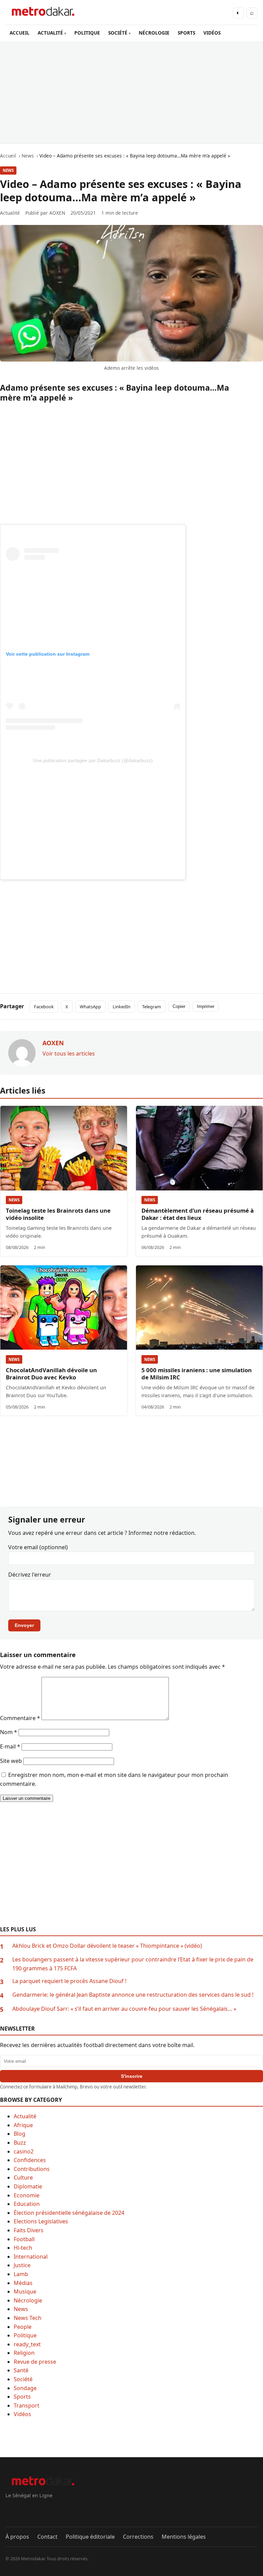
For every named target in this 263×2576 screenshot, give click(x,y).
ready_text (27, 2344)
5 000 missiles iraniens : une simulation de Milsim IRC (197, 1374)
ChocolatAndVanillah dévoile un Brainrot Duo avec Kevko (51, 1374)
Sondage (25, 2388)
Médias (23, 2283)
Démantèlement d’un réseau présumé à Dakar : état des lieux (198, 1214)
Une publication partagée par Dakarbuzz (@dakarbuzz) (93, 760)
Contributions (32, 2169)
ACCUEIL (20, 33)
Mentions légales (184, 2537)
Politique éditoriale (90, 2537)
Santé (21, 2370)
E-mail (10, 1746)
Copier (179, 1006)
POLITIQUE (87, 33)
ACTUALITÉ (50, 33)
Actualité (25, 2116)
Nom (9, 1732)
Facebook (44, 1007)
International (31, 2257)
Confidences (30, 2160)
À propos (17, 2537)
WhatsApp (90, 1007)
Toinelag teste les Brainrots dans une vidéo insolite (58, 1214)
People (23, 2327)
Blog (20, 2134)
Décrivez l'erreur (30, 1575)
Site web (11, 1761)
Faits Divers (29, 2230)
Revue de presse (35, 2362)
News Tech (28, 2318)
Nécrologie (28, 2300)
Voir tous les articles (69, 1053)
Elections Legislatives (41, 2221)
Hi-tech (23, 2248)
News (8, 170)
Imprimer (206, 1006)
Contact (47, 2537)
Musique (25, 2291)
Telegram (152, 1007)
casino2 (24, 2151)
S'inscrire (132, 2076)
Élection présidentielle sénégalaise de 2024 (69, 2213)
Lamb (21, 2274)
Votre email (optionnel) (38, 1547)
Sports (22, 2397)
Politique (25, 2335)
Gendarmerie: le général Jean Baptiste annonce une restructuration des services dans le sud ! (133, 1995)
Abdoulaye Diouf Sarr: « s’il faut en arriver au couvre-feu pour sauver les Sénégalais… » (124, 2009)
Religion (24, 2353)
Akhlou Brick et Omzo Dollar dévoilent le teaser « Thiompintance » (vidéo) (107, 1946)
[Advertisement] (131, 93)
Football (24, 2239)
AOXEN (57, 213)
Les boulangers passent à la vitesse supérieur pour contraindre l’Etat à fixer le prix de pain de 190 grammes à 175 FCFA (133, 1964)
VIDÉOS (212, 33)
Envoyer (24, 1625)
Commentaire (20, 1718)
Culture (23, 2177)
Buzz (20, 2143)
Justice (22, 2265)
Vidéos (22, 2414)
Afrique (23, 2125)
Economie (27, 2195)
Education (27, 2204)
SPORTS (186, 33)
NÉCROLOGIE (154, 33)
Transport (27, 2405)
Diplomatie (28, 2186)
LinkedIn (122, 1007)
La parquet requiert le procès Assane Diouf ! (69, 1981)
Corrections (138, 2537)
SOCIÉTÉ (118, 33)
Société (23, 2379)
